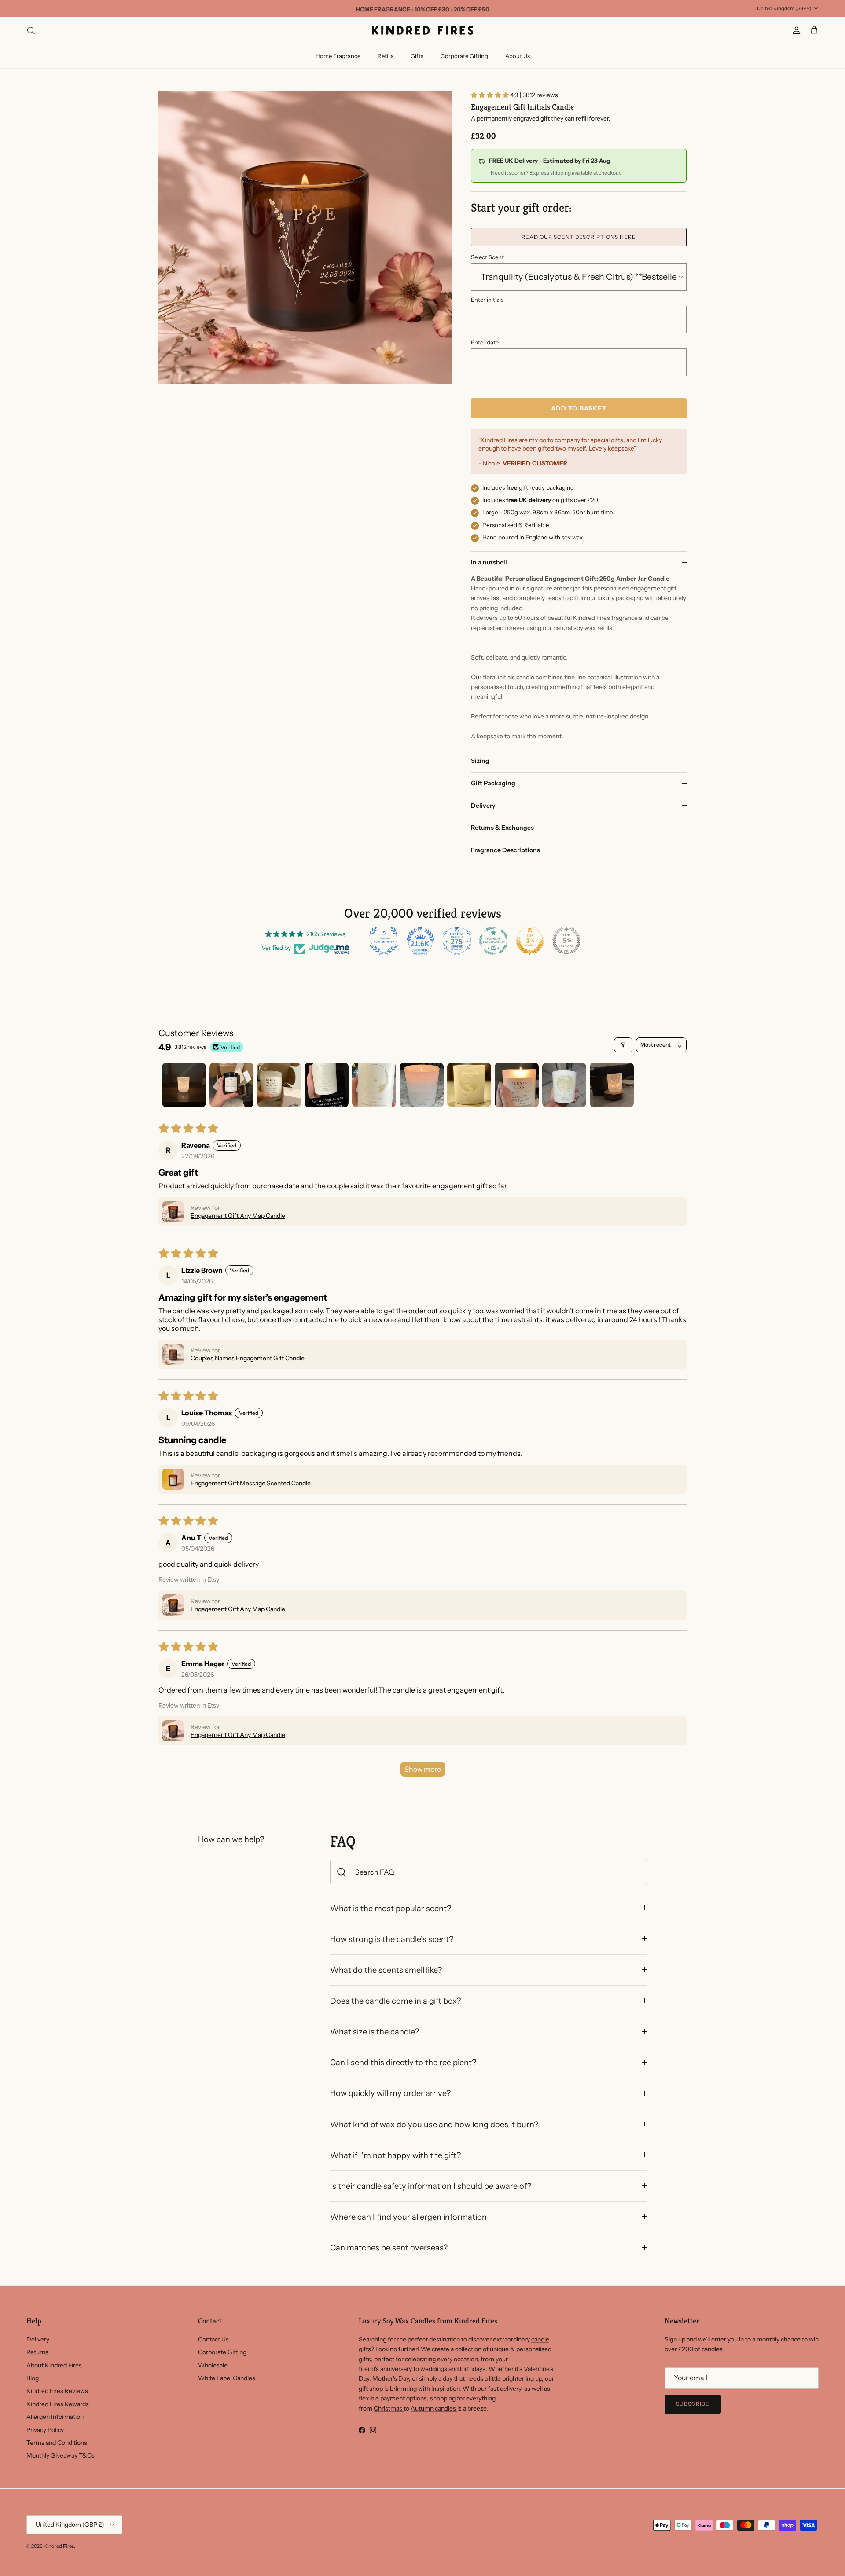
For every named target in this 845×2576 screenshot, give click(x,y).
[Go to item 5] (374, 1085)
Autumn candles (434, 2408)
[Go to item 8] (517, 1085)
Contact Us (213, 2339)
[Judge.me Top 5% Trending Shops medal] (566, 941)
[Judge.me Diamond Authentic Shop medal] (384, 941)
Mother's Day (391, 2378)
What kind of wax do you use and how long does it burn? (434, 2124)
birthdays (473, 2369)
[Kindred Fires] (422, 30)
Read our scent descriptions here (579, 237)
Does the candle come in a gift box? (395, 2001)
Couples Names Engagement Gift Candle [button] (248, 1358)
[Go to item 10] (612, 1085)
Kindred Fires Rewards (58, 2404)
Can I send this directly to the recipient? (403, 2062)
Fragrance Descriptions (505, 850)
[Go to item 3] (279, 1085)
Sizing (480, 761)
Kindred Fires (59, 2546)
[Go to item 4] (327, 1085)
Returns (37, 2352)
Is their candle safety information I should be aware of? (431, 2186)
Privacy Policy (45, 2430)
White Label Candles (227, 2378)
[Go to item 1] (184, 1085)
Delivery (483, 806)
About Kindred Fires (54, 2365)
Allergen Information (55, 2417)
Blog (33, 2378)
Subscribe (693, 2404)
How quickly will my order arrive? (390, 2093)
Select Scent (487, 257)
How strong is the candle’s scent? (392, 1939)
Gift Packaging (493, 783)
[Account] (795, 30)
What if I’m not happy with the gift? (395, 2155)
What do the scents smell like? (386, 1970)
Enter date (485, 342)
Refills (386, 56)
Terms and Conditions (57, 2443)
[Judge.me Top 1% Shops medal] (530, 941)
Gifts (417, 56)
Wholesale (213, 2365)
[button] (490, 95)
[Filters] (623, 1045)
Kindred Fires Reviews (57, 2391)
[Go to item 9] (564, 1085)
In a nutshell (489, 562)
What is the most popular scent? (391, 1908)
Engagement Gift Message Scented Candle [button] (251, 1483)
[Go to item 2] (231, 1085)
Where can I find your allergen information (408, 2217)
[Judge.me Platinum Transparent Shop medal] (493, 941)
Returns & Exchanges (502, 828)
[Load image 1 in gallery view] (305, 237)
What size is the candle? (375, 2032)
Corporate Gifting (464, 56)
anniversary (397, 2369)
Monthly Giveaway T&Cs (61, 2455)
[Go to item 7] (469, 1085)
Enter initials (487, 300)
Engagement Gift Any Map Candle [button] (238, 1216)
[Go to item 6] (422, 1085)
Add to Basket (579, 408)
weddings (434, 2369)
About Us (518, 56)
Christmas (389, 2408)
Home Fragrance (338, 56)
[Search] (31, 30)
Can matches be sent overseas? (389, 2248)
